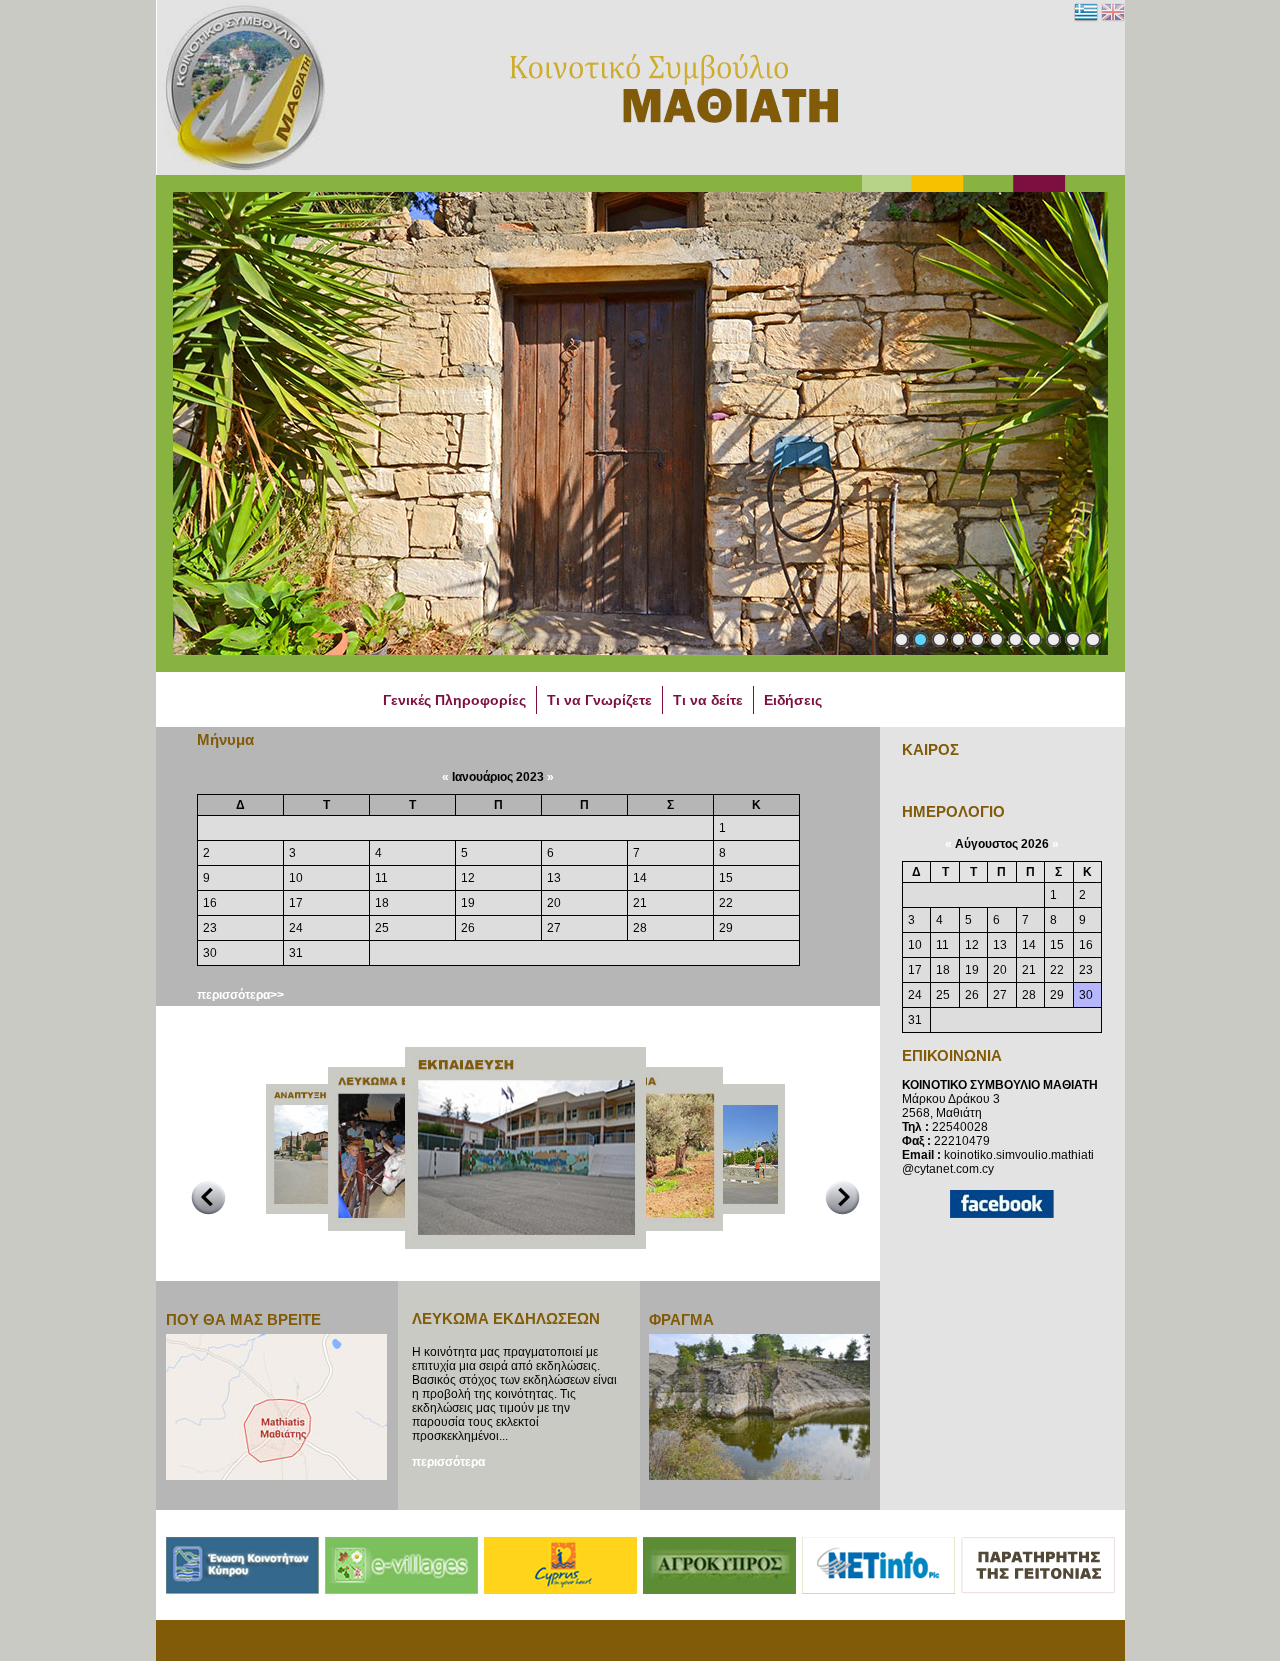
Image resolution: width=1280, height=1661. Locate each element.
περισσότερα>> (240, 995)
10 (1073, 639)
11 (1093, 639)
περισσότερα (448, 1462)
